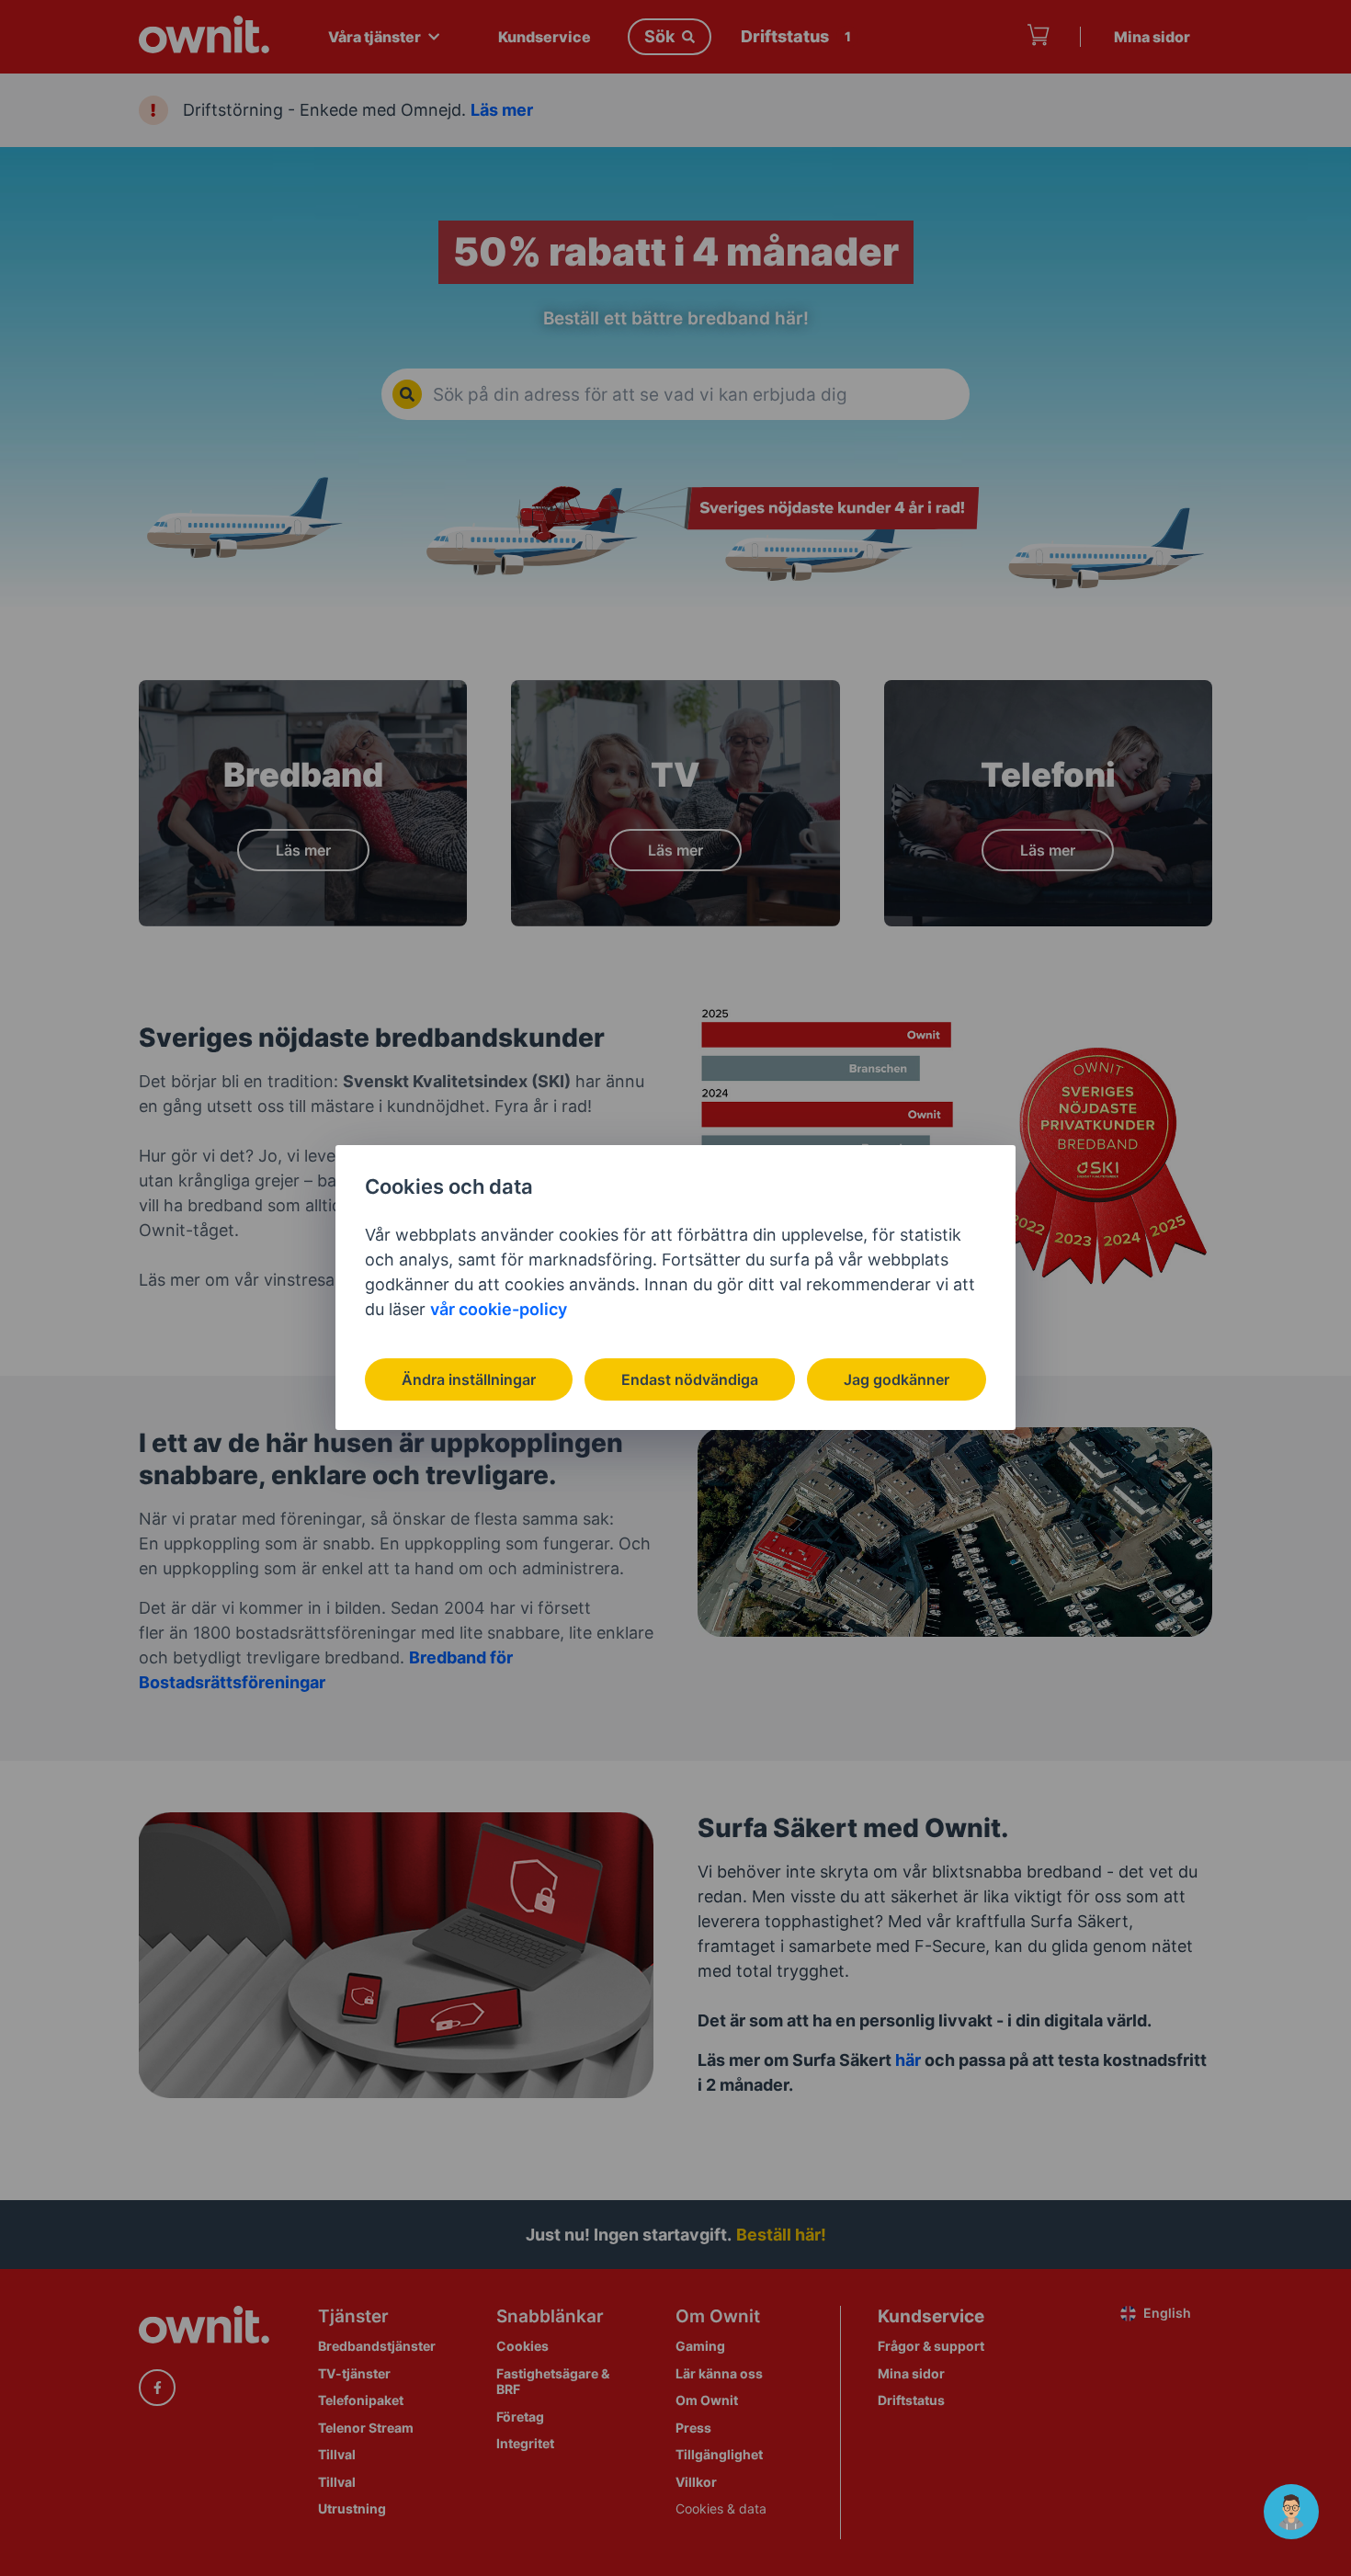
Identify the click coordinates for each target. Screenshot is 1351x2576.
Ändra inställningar (469, 1379)
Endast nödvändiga (690, 1379)
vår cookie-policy (499, 1309)
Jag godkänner (897, 1379)
